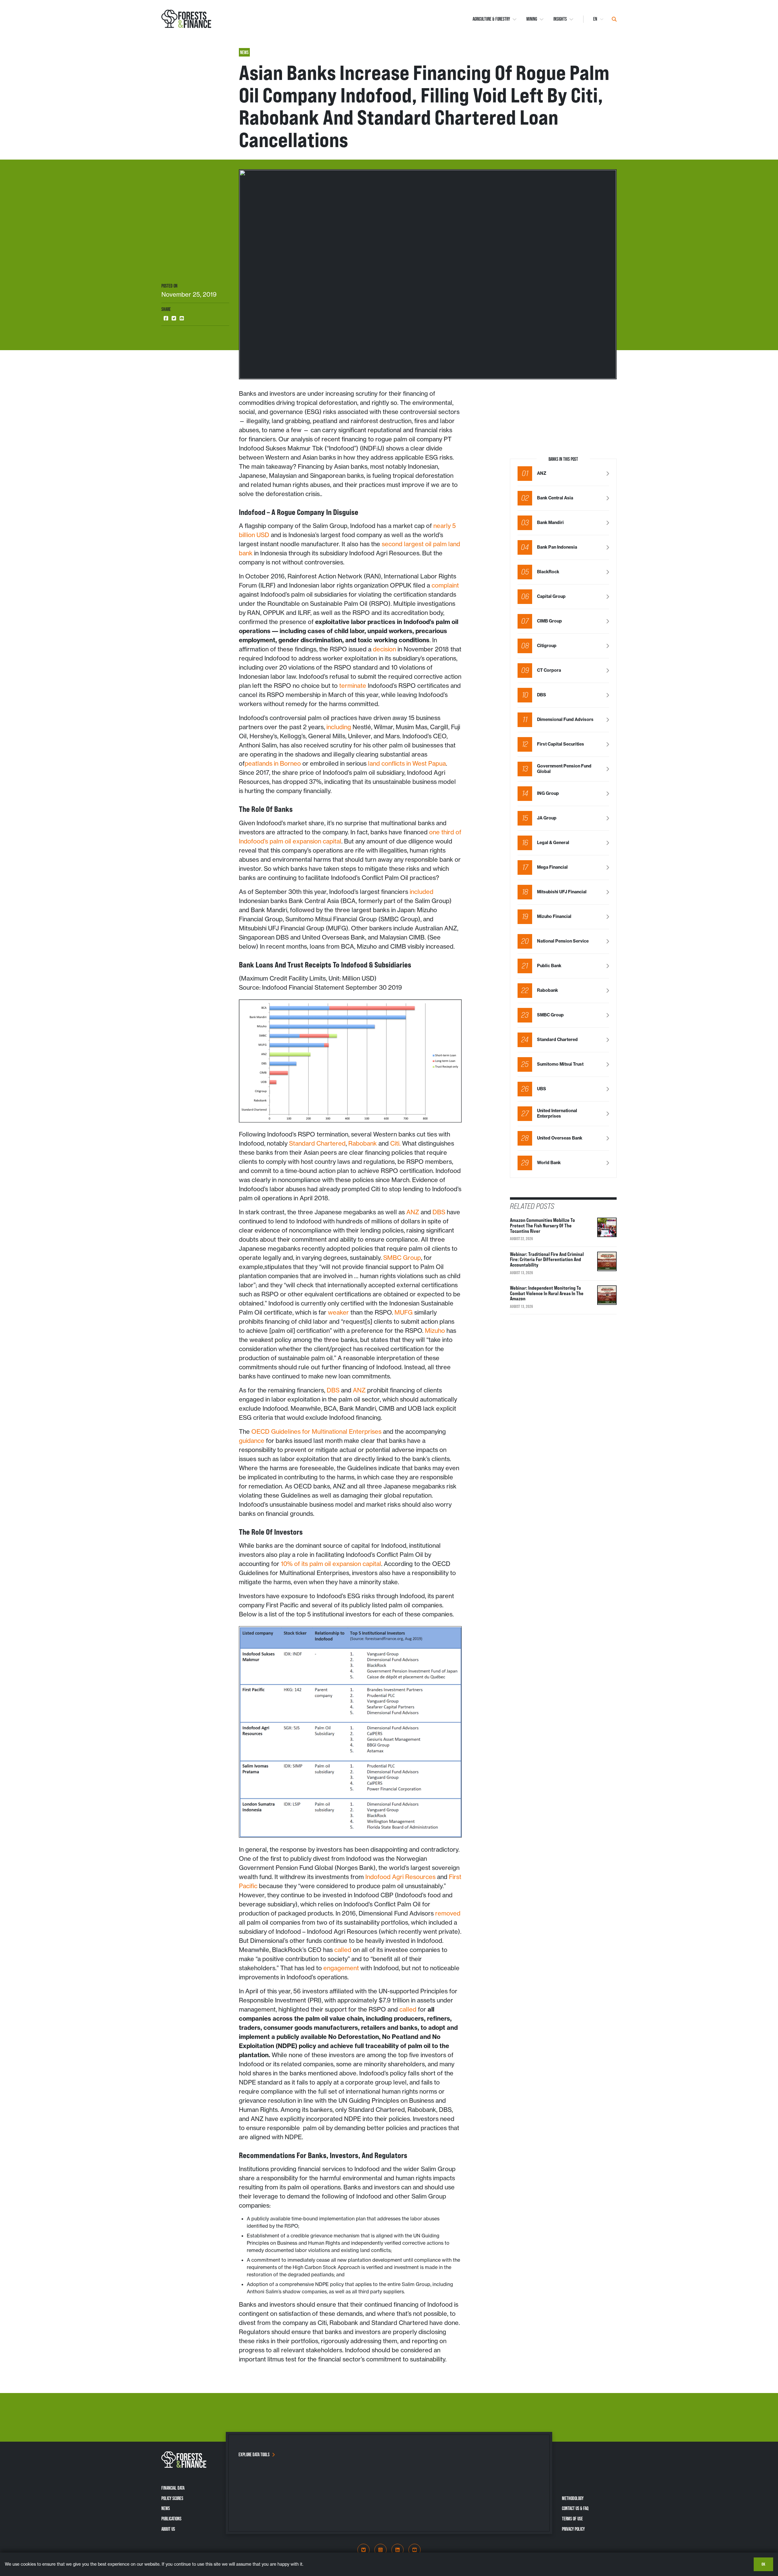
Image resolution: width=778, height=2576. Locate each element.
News (166, 2508)
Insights (560, 19)
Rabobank (363, 1143)
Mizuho (435, 1331)
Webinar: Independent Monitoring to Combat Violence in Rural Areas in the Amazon (547, 1293)
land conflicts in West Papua (406, 763)
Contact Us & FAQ (575, 2508)
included (421, 892)
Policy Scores (172, 2498)
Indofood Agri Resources (400, 1877)
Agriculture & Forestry (491, 19)
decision (384, 649)
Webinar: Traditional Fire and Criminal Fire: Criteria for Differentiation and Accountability (547, 1259)
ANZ (413, 1212)
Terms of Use (572, 2519)
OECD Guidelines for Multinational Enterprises (316, 1431)
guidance (252, 1441)
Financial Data (173, 2488)
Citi (395, 1143)
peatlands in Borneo (273, 763)
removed (447, 1913)
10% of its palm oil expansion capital (330, 1564)
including (338, 727)
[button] (166, 318)
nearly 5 (445, 526)
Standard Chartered (317, 1143)
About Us (168, 2529)
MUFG (404, 1312)
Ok (763, 2564)
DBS (439, 1212)
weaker (338, 1312)
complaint (445, 585)
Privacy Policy (573, 2529)
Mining (532, 19)
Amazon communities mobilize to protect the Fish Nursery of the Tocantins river (542, 1225)
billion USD (254, 535)
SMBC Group (401, 1258)
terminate (353, 686)
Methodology (573, 2498)
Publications (171, 2519)
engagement (341, 1968)
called (343, 1950)
